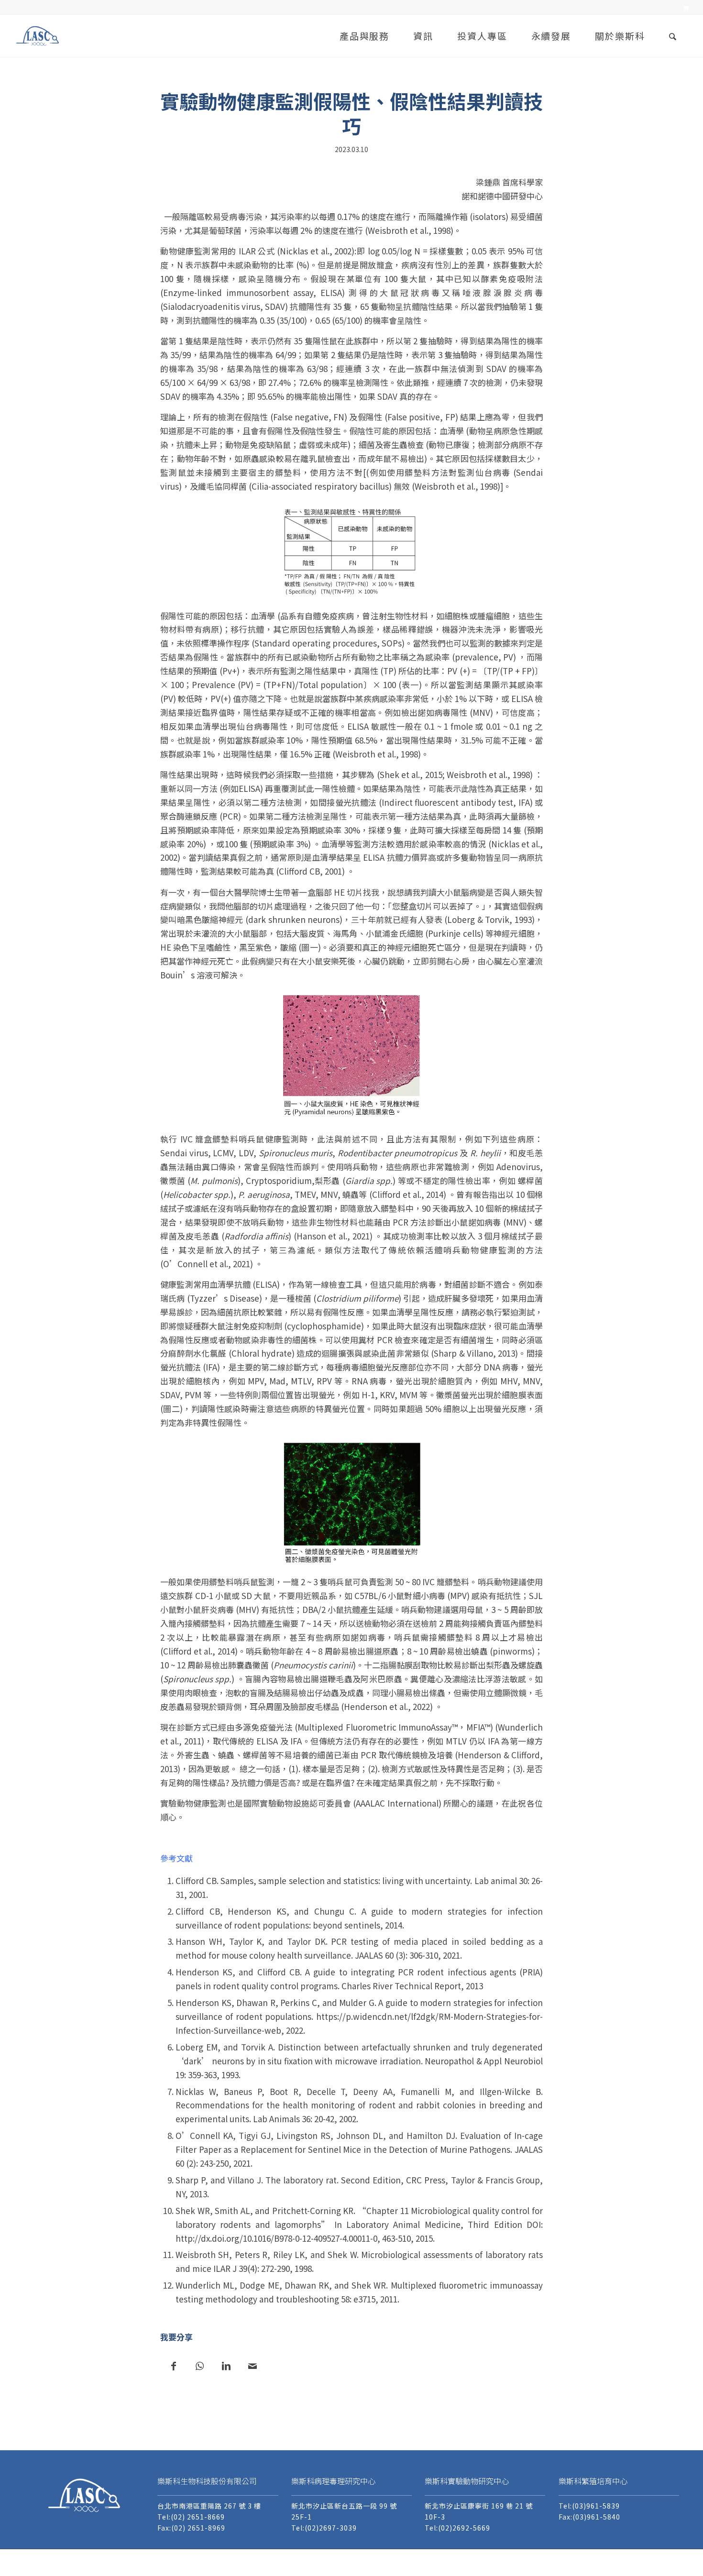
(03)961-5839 (596, 2506)
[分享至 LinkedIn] (226, 2365)
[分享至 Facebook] (173, 2365)
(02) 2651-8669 (198, 2517)
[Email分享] (252, 2365)
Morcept (652, 2562)
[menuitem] (683, 8)
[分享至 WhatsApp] (200, 2365)
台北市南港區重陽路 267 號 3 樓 (209, 2506)
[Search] (673, 36)
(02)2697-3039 (331, 2528)
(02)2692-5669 (464, 2528)
